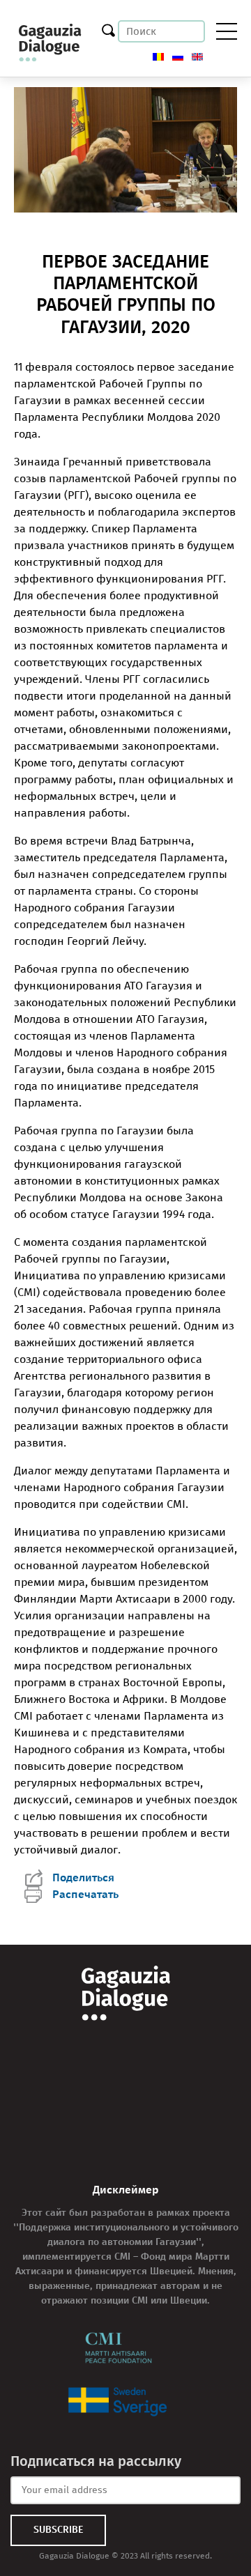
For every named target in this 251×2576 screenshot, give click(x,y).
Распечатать (85, 1894)
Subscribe (58, 2530)
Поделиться (83, 1877)
